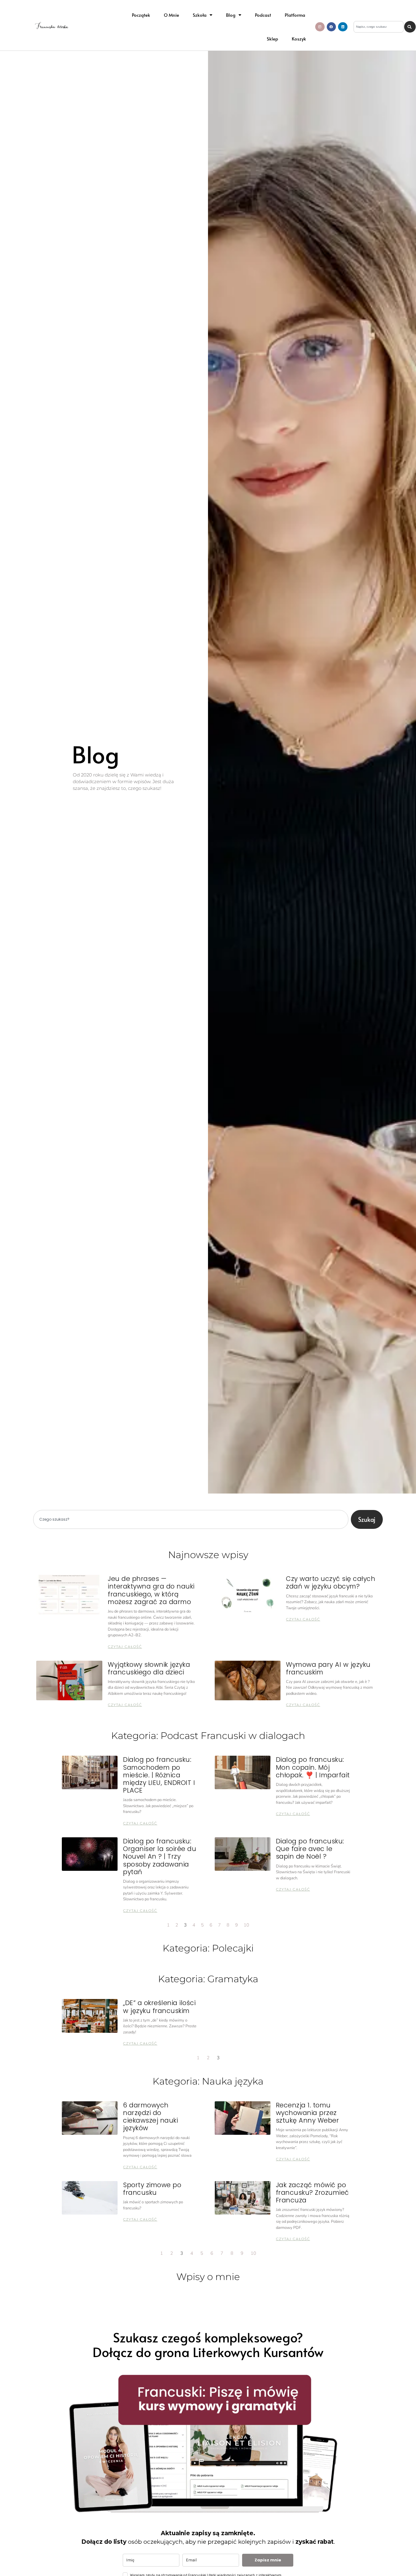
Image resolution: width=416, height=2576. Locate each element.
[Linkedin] (343, 27)
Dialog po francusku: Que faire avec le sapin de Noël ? (310, 1849)
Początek (141, 15)
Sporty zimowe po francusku (152, 2189)
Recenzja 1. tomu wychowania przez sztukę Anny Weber (308, 2113)
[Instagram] (320, 27)
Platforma (295, 15)
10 (246, 1925)
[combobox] (379, 27)
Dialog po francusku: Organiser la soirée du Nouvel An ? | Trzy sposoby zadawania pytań (160, 1856)
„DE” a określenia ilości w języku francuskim (159, 2007)
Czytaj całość (125, 1647)
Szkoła (200, 15)
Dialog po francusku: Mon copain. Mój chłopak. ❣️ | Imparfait (313, 1767)
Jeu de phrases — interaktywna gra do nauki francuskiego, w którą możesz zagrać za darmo (151, 1590)
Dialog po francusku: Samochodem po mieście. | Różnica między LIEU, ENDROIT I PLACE (159, 1775)
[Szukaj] (410, 27)
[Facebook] (331, 27)
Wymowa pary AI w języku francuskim (328, 1668)
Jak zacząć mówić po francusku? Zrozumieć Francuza (312, 2192)
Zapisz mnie (268, 2560)
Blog (231, 15)
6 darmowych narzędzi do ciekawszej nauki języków (150, 2117)
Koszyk (299, 39)
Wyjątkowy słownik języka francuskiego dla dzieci (149, 1668)
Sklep (272, 39)
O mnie (171, 15)
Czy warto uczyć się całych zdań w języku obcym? (331, 1582)
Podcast (263, 15)
